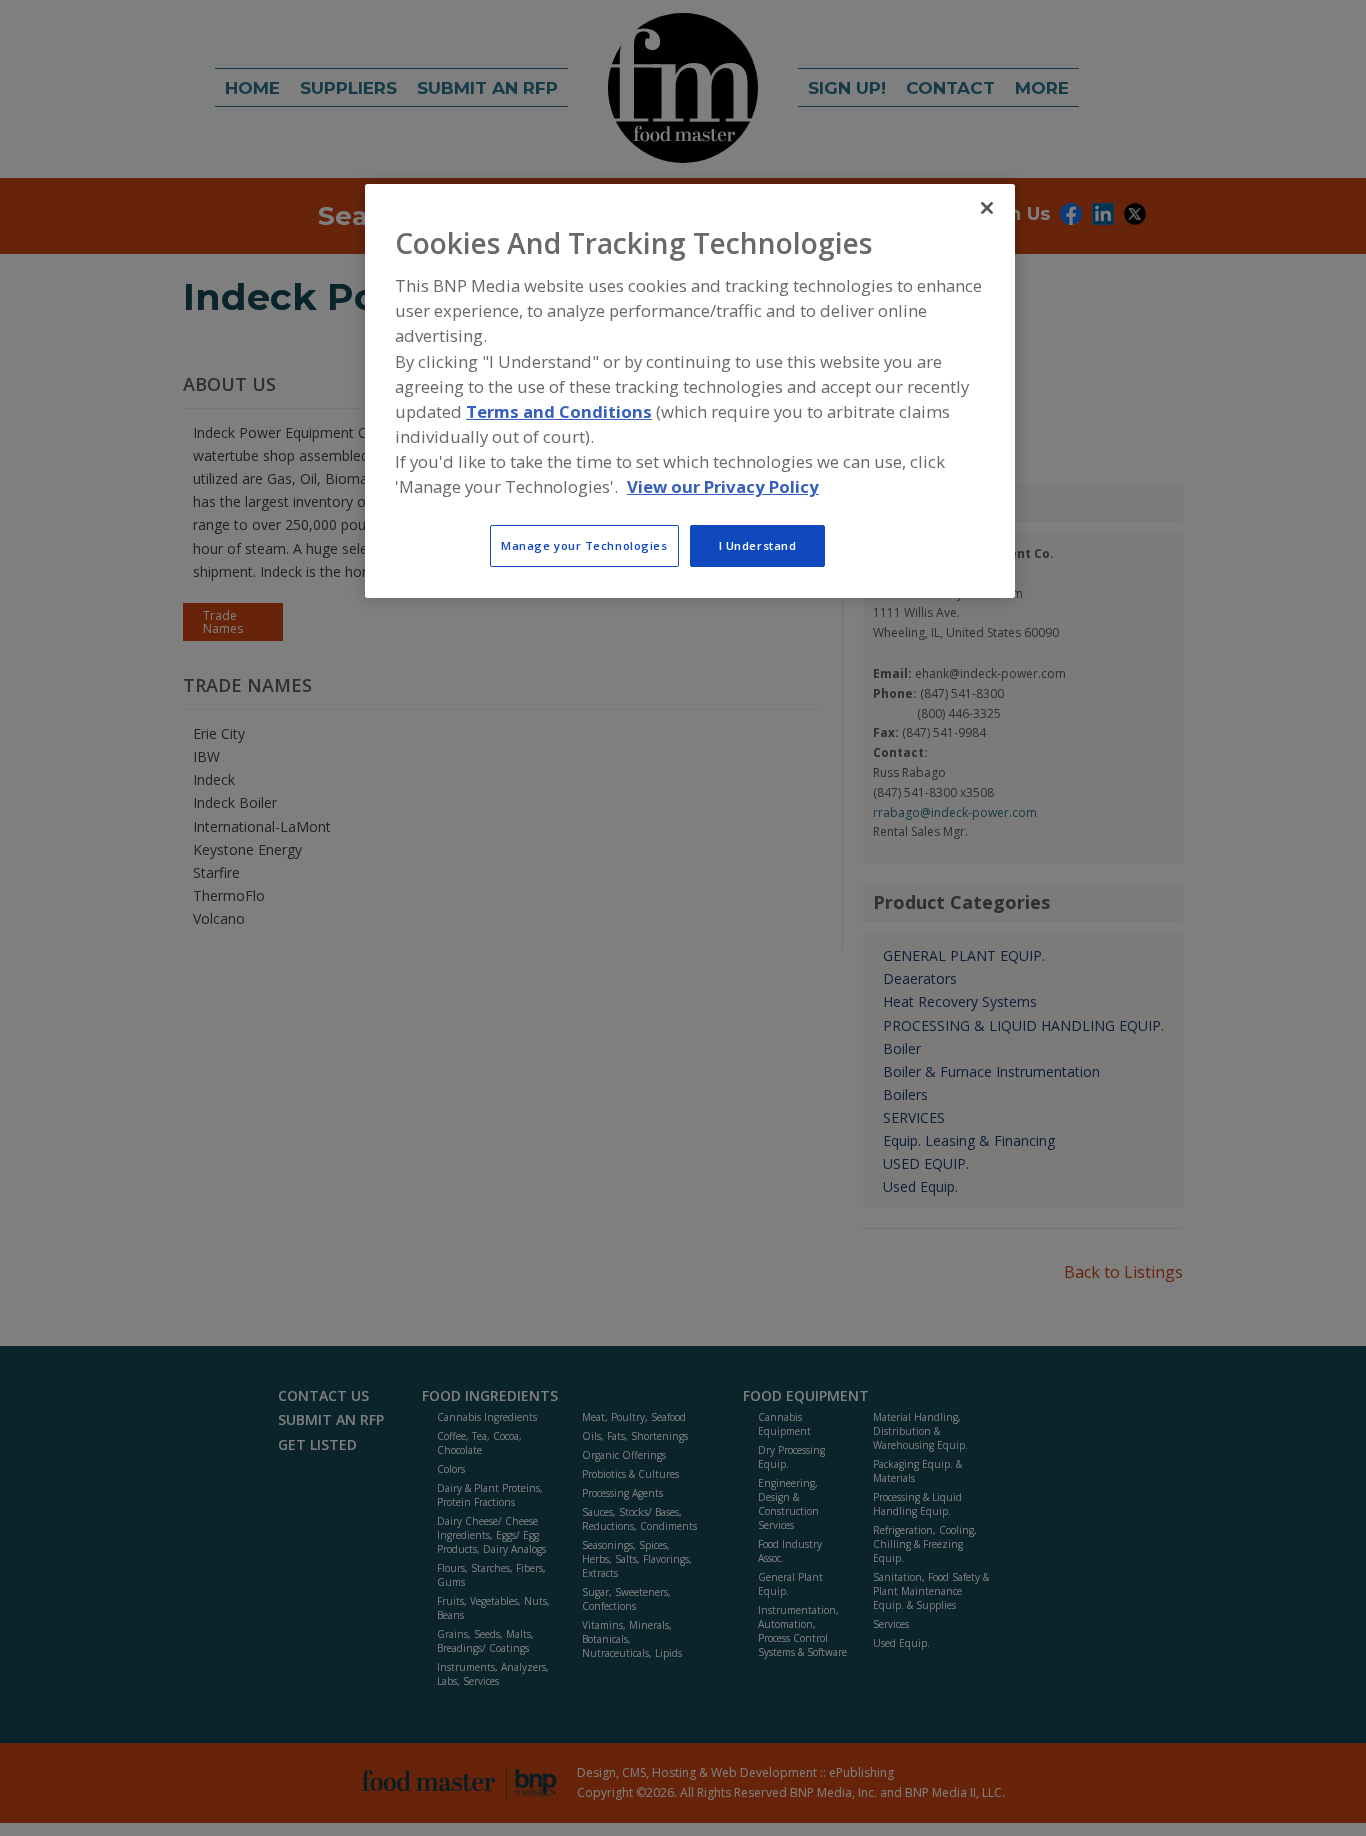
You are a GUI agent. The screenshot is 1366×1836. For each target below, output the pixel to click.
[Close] (987, 208)
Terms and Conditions (559, 411)
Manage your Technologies (584, 544)
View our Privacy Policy (723, 486)
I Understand (758, 544)
